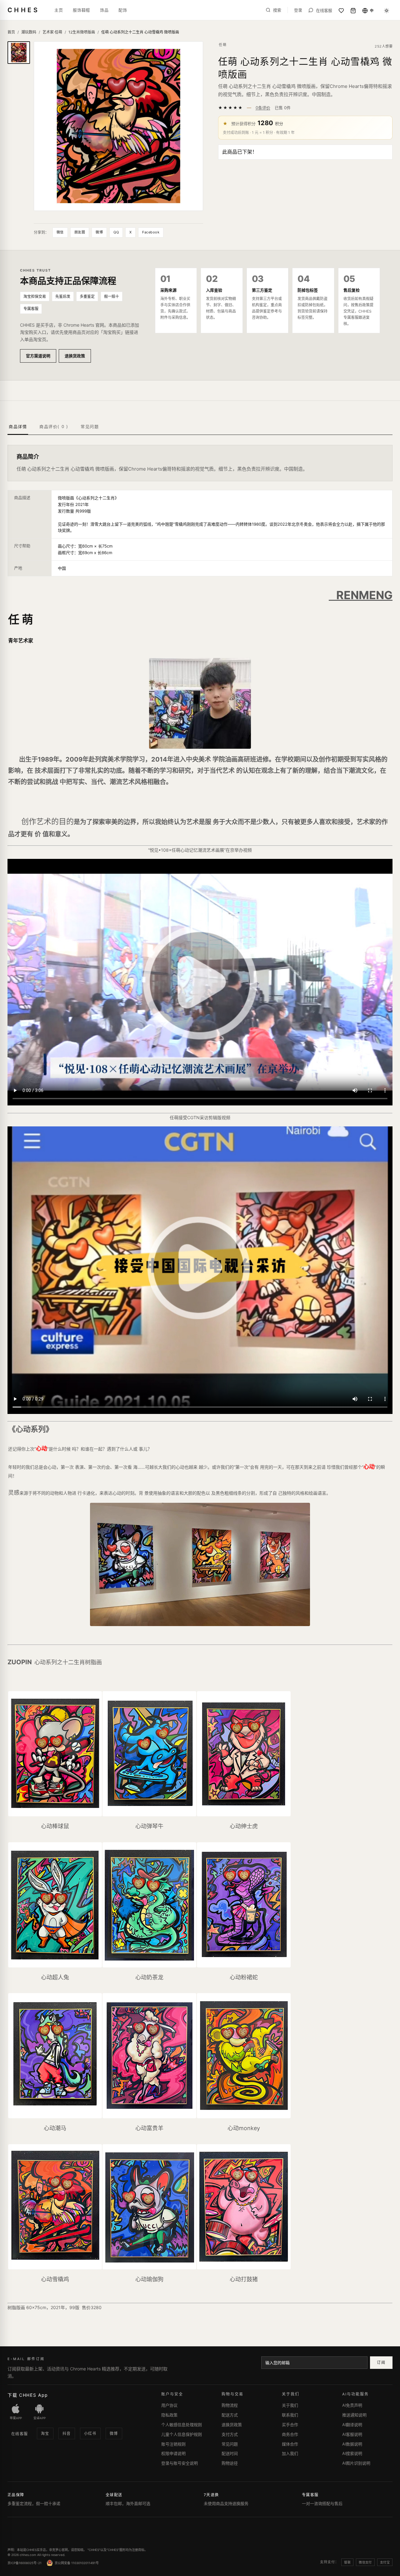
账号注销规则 (173, 2444)
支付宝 (385, 2562)
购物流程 (230, 2405)
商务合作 (290, 2434)
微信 (60, 232)
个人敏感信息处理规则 (182, 2425)
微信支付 (365, 2562)
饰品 (104, 10)
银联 (347, 2562)
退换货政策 (75, 356)
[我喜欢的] (341, 11)
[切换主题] (387, 11)
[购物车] (353, 11)
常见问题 (230, 2444)
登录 (298, 10)
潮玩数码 (29, 32)
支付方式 (230, 2434)
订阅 (381, 2362)
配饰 (123, 10)
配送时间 (230, 2453)
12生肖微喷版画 (82, 32)
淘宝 (45, 2433)
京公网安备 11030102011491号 (77, 2563)
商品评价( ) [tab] (54, 426)
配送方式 (230, 2415)
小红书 (90, 2433)
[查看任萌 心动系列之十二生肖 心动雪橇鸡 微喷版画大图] (118, 126)
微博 (99, 232)
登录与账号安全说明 (180, 2463)
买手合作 (290, 2425)
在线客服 (20, 2434)
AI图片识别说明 (356, 2463)
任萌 (223, 45)
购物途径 (230, 2463)
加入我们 (290, 2453)
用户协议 (169, 2405)
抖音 (67, 2433)
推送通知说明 (354, 2415)
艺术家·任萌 (52, 32)
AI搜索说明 (352, 2453)
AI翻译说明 (352, 2425)
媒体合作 (290, 2444)
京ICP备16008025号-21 (25, 2563)
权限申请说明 (173, 2453)
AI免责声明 (352, 2405)
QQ (116, 232)
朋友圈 (80, 232)
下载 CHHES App (28, 2395)
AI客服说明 (352, 2434)
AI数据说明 (352, 2444)
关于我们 (290, 2405)
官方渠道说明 (38, 356)
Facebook (151, 232)
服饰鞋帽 (81, 10)
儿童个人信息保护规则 (182, 2434)
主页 (59, 10)
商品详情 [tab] (18, 426)
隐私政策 (169, 2415)
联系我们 (290, 2415)
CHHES (23, 10)
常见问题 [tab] (90, 426)
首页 (11, 32)
